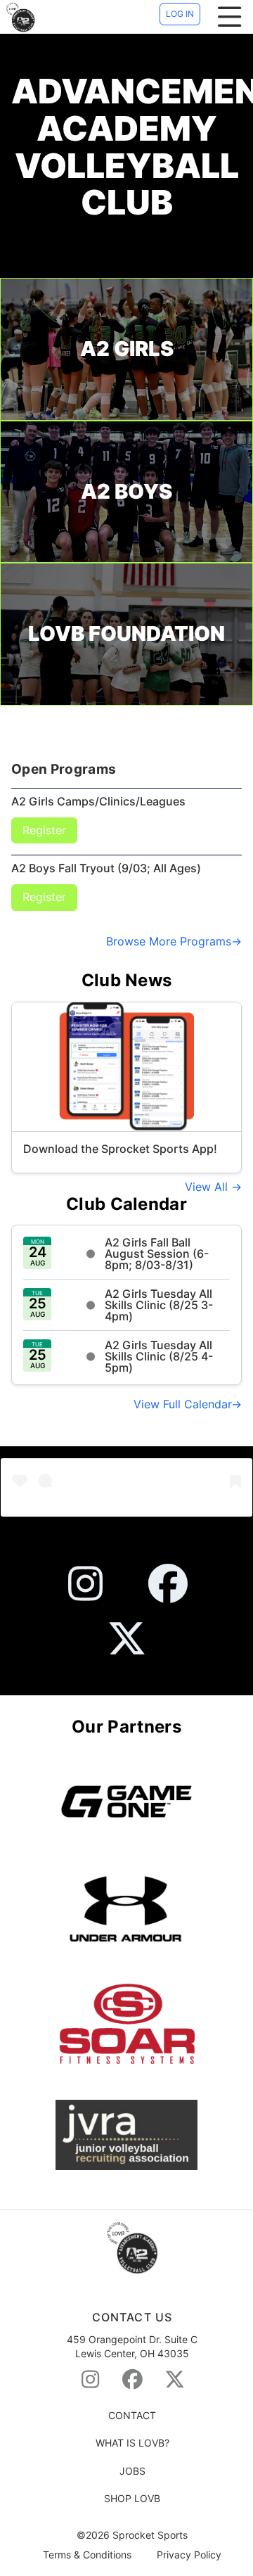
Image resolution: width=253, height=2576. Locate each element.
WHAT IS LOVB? (132, 2443)
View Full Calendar (182, 1404)
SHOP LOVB (132, 2498)
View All (208, 1187)
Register (44, 830)
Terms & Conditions (87, 2555)
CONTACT (132, 2415)
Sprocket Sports (150, 2535)
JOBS (132, 2471)
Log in (180, 14)
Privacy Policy (189, 2555)
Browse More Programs (169, 941)
